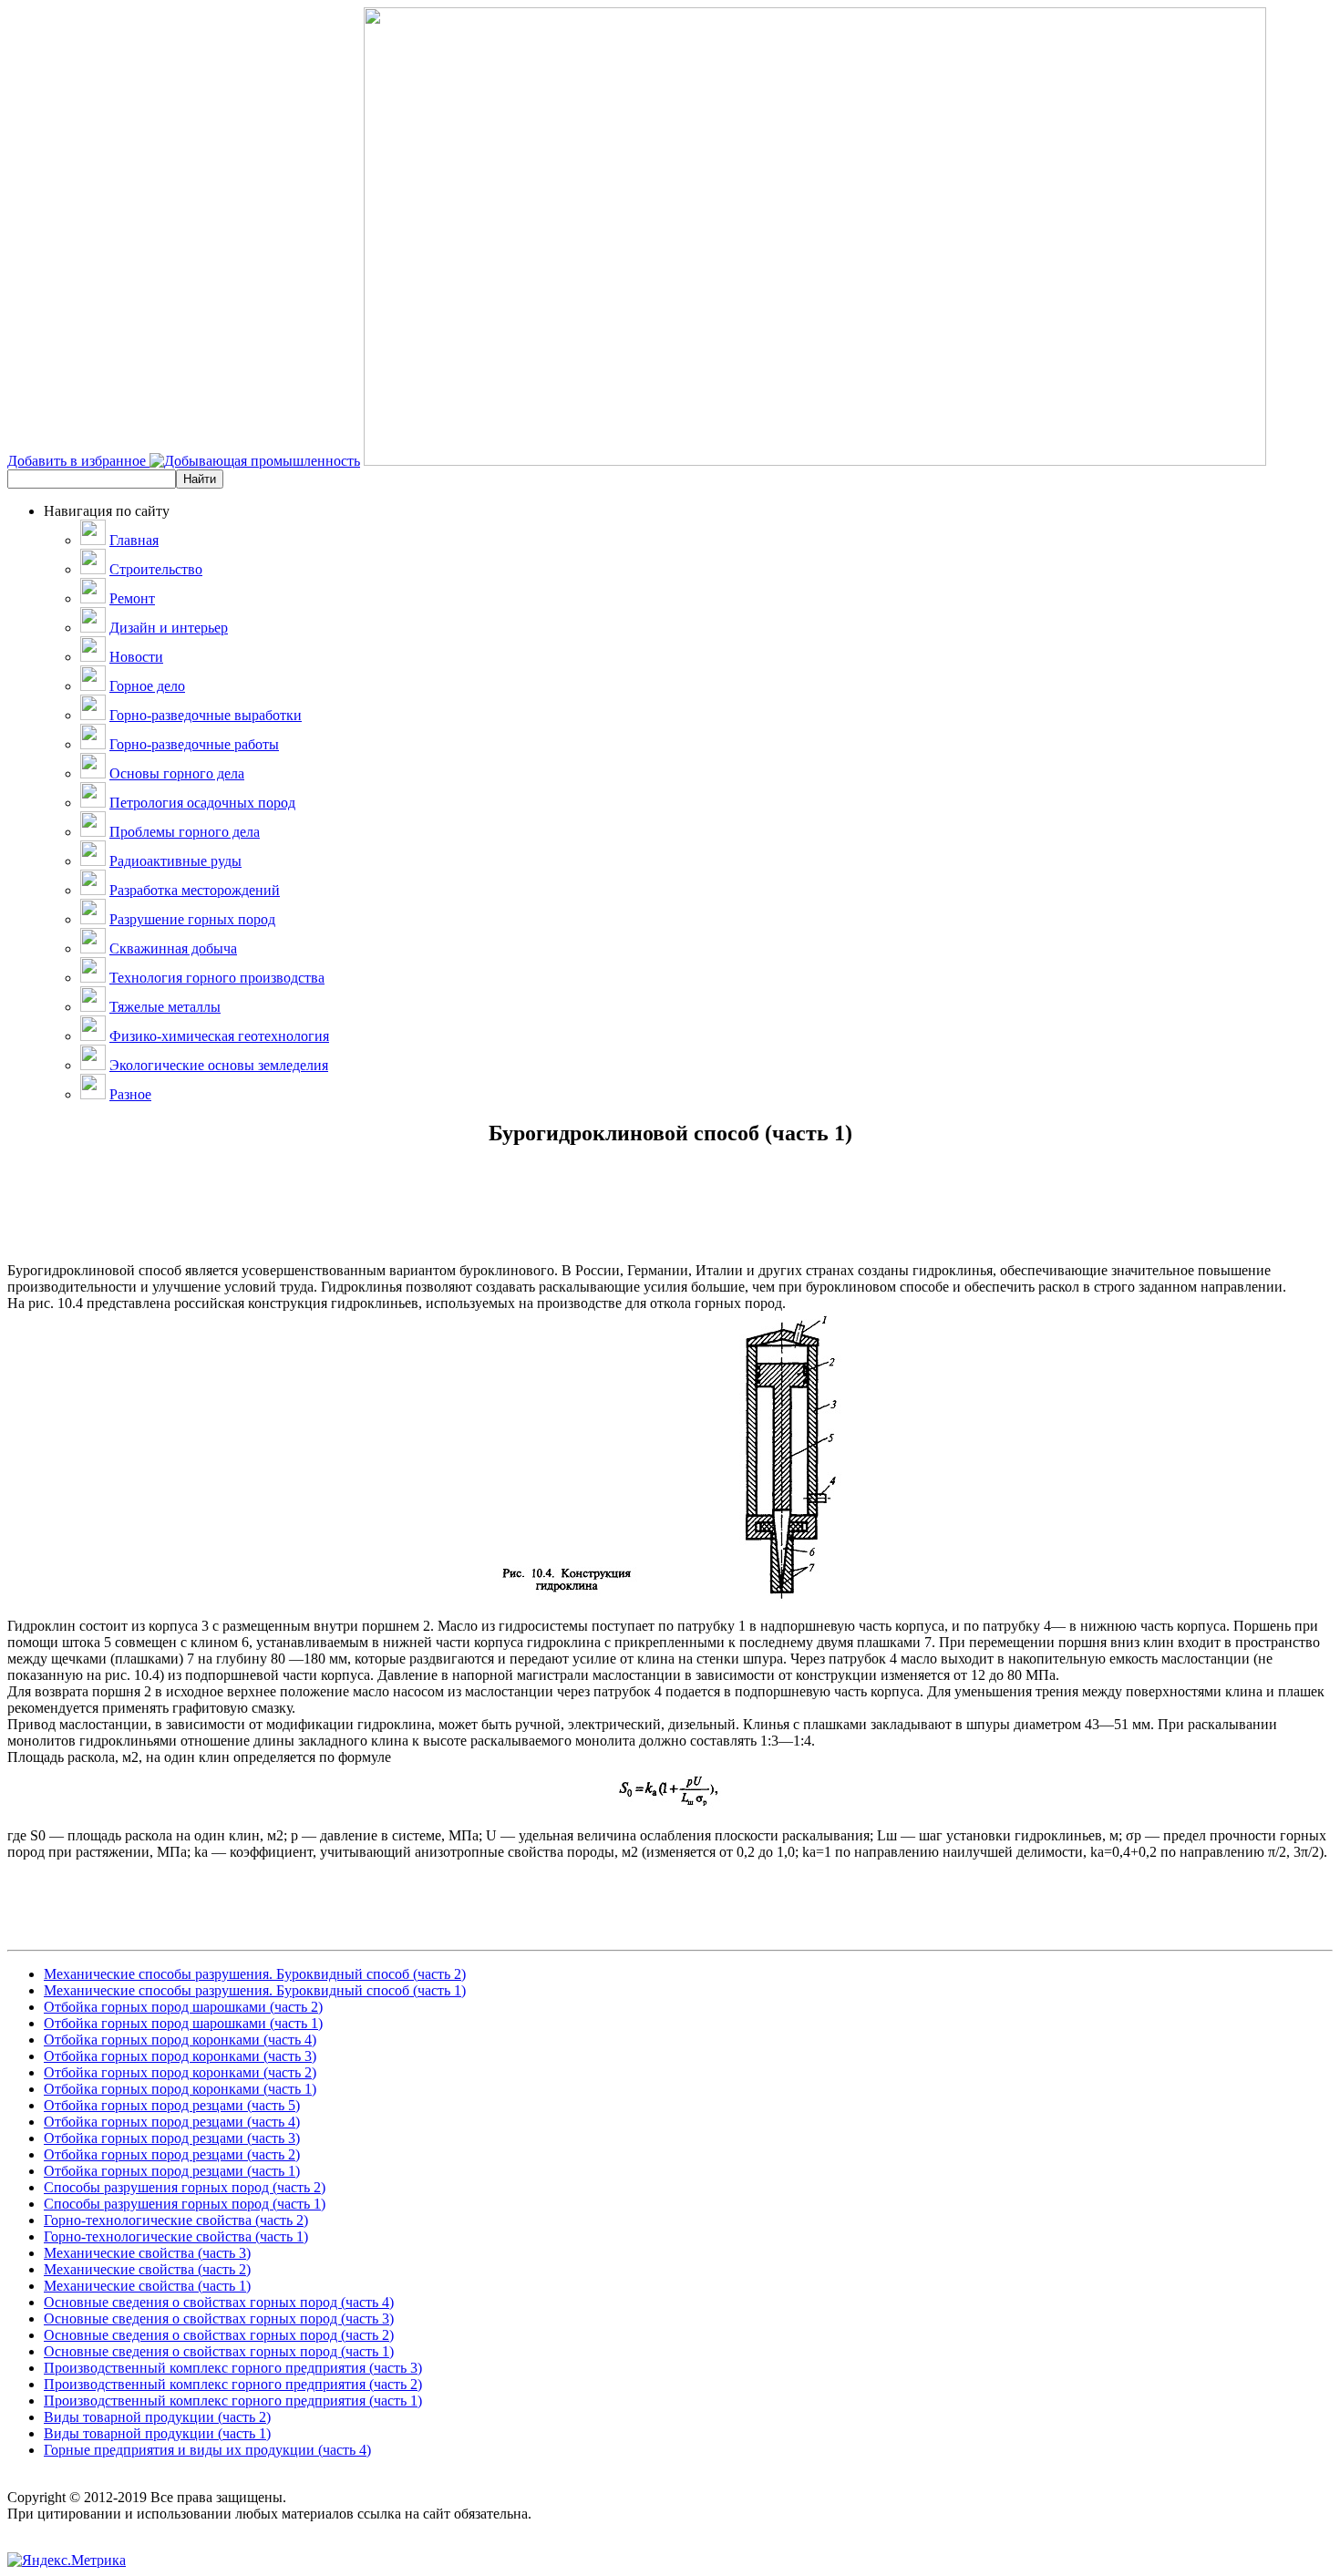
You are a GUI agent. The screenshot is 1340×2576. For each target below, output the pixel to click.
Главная (134, 540)
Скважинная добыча (173, 948)
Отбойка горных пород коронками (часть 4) (180, 2040)
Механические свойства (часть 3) (147, 2253)
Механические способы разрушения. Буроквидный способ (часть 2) (255, 1974)
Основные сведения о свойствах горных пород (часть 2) (219, 2335)
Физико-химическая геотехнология (219, 1036)
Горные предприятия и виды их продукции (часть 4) (207, 2450)
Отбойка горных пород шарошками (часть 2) (183, 2007)
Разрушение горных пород (192, 919)
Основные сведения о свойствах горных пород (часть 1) (219, 2351)
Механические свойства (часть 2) (147, 2269)
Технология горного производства (217, 978)
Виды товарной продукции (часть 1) (157, 2433)
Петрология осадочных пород (202, 803)
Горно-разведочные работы (194, 744)
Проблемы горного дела (185, 832)
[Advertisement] (670, 1221)
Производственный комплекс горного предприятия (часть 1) (233, 2401)
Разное (130, 1094)
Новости (136, 657)
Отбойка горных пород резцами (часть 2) (172, 2154)
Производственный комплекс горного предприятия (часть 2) (233, 2384)
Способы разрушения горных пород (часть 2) (185, 2187)
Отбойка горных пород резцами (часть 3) (172, 2138)
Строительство (156, 569)
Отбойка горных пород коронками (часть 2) (180, 2072)
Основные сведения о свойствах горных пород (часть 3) (219, 2318)
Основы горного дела (177, 773)
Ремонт (132, 598)
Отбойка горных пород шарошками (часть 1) (183, 2023)
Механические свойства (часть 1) (147, 2286)
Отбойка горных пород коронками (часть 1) (180, 2089)
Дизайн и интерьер (169, 628)
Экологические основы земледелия (219, 1065)
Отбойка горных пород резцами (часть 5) (172, 2105)
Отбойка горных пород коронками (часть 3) (180, 2056)
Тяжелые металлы (165, 1007)
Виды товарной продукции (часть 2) (157, 2417)
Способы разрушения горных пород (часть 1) (185, 2204)
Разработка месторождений (195, 890)
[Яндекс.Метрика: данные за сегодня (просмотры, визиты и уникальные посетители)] (67, 2561)
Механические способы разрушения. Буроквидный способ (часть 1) (255, 1990)
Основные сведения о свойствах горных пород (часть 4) (219, 2302)
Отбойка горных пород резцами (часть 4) (172, 2122)
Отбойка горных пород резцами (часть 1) (172, 2171)
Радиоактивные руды (175, 861)
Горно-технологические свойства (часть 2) (176, 2220)
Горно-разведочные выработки (206, 715)
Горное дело (147, 686)
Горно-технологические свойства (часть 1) (176, 2236)
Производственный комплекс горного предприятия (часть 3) (233, 2368)
